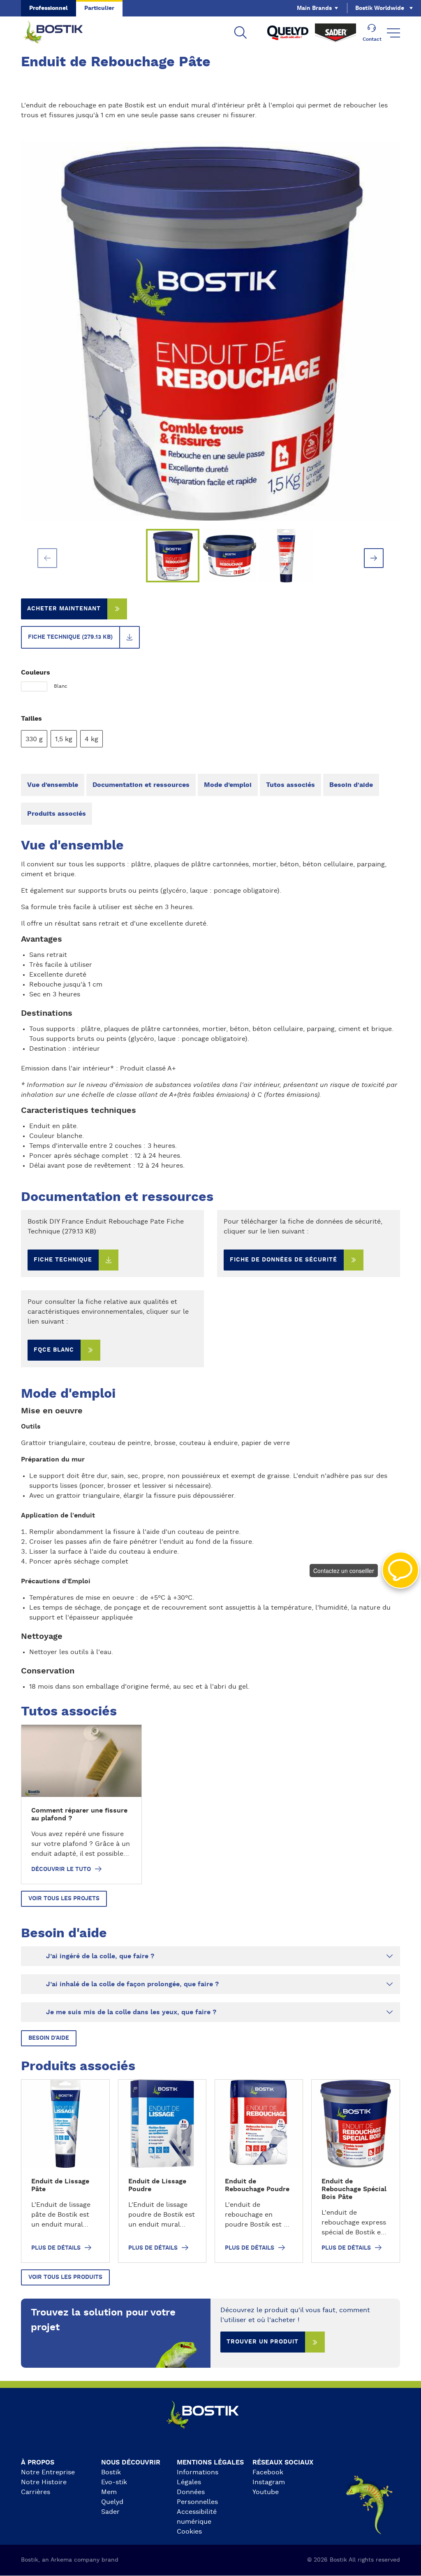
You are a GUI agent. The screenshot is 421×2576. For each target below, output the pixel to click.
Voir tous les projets (64, 1899)
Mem (109, 2492)
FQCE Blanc (54, 1350)
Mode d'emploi (228, 785)
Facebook (268, 2472)
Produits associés (57, 814)
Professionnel (49, 8)
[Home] (60, 33)
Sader (110, 2512)
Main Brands (314, 8)
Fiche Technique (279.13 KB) (70, 637)
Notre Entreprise (48, 2472)
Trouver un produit (263, 2342)
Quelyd (112, 2502)
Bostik (111, 2472)
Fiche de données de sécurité (283, 1260)
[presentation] (47, 558)
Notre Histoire (44, 2482)
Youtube (266, 2492)
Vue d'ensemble (53, 785)
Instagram (269, 2482)
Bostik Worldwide (380, 8)
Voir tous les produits (65, 2277)
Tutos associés (290, 785)
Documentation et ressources (141, 785)
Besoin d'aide (351, 785)
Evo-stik (114, 2482)
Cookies (189, 2532)
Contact (372, 39)
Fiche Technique (63, 1260)
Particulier (99, 8)
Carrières (36, 2492)
